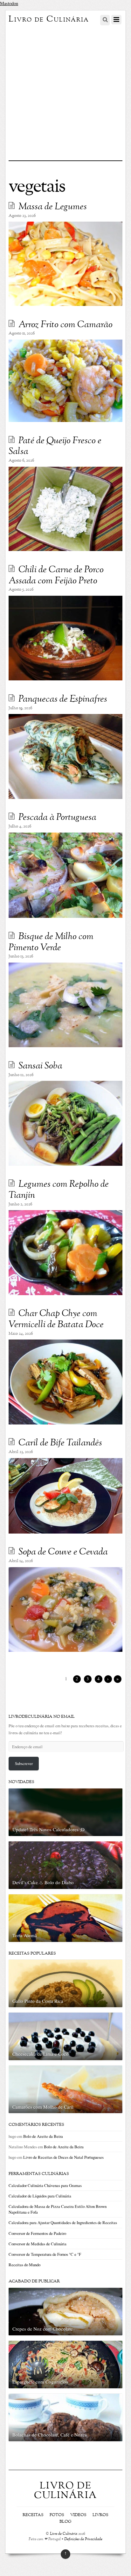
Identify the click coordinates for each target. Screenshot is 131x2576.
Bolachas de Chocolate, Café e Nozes (50, 2435)
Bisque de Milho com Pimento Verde (51, 942)
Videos (78, 2515)
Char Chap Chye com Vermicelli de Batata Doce (56, 1319)
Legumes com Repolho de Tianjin (59, 1190)
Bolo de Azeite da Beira (43, 2136)
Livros (100, 2515)
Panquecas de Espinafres (63, 699)
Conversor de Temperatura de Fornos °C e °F (45, 2254)
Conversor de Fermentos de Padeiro (37, 2233)
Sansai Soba (40, 1066)
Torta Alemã (25, 1935)
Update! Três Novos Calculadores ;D (48, 1829)
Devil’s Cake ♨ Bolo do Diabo (43, 1882)
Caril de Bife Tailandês (60, 1443)
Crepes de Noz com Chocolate (43, 2329)
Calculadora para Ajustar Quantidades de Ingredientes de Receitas (63, 2222)
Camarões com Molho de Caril (43, 2107)
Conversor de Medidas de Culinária (38, 2244)
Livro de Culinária (64, 2534)
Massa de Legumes (53, 207)
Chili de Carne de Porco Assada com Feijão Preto (56, 576)
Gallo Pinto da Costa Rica (38, 2001)
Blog (65, 2522)
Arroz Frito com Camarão (65, 325)
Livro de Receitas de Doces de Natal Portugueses (63, 2157)
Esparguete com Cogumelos (40, 2382)
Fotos (57, 2515)
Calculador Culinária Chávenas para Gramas (45, 2185)
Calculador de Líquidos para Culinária (40, 2196)
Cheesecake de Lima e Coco (41, 2054)
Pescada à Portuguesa (57, 818)
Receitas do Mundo (24, 2265)
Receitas (33, 2515)
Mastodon (9, 3)
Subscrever (24, 1763)
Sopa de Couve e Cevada (63, 1552)
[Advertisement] (65, 92)
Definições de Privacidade (83, 2539)
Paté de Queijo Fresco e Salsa (55, 447)
